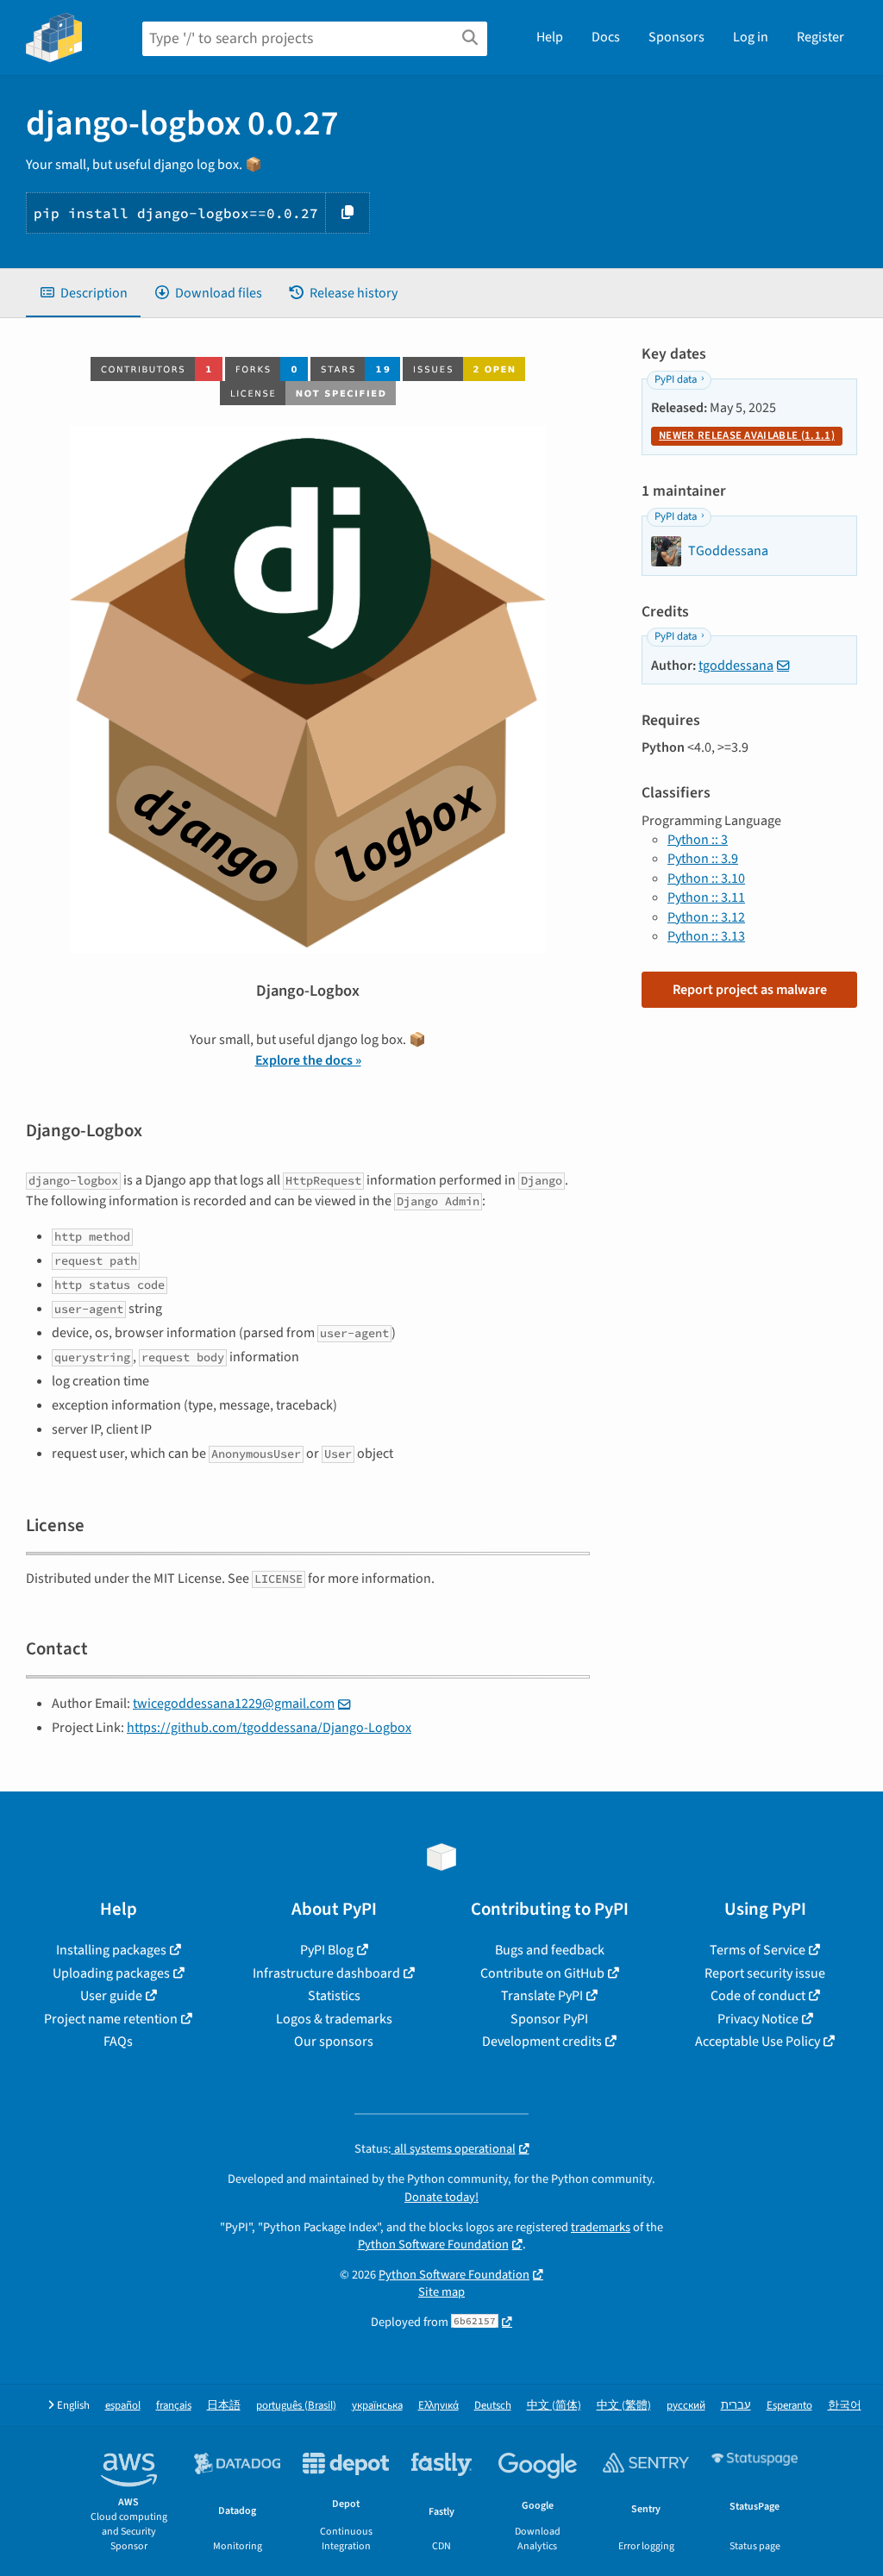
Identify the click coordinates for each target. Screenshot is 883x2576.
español (123, 2406)
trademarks (601, 2227)
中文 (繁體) (624, 2406)
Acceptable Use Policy (758, 2041)
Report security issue (765, 1973)
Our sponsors (334, 2041)
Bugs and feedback (550, 1950)
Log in (751, 37)
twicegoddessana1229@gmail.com (234, 1704)
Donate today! (441, 2197)
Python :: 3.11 (706, 897)
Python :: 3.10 (706, 878)
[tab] (83, 293)
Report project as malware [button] (750, 990)
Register (820, 37)
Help (550, 37)
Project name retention (111, 2019)
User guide (111, 1996)
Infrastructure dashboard (326, 1973)
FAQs (118, 2041)
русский (686, 2406)
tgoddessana (736, 666)
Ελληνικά (438, 2406)
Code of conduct (758, 1996)
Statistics (334, 1996)
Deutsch (493, 2406)
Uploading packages (111, 1973)
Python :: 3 (698, 840)
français (174, 2406)
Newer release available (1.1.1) (747, 435)
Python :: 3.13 (706, 936)
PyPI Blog (327, 1950)
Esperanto (789, 2406)
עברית (736, 2406)
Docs (606, 37)
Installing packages (111, 1950)
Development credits (542, 2041)
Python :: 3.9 (703, 859)
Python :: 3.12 (706, 917)
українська (377, 2406)
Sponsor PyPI (549, 2019)
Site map (441, 2292)
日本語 (224, 2406)
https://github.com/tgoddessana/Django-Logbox (269, 1728)
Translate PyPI (542, 1996)
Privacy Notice (758, 2019)
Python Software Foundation (433, 2245)
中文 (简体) (554, 2406)
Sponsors (676, 37)
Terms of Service (758, 1950)
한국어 (845, 2406)
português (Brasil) (296, 2406)
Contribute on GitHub (542, 1973)
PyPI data (676, 379)
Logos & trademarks (334, 2019)
